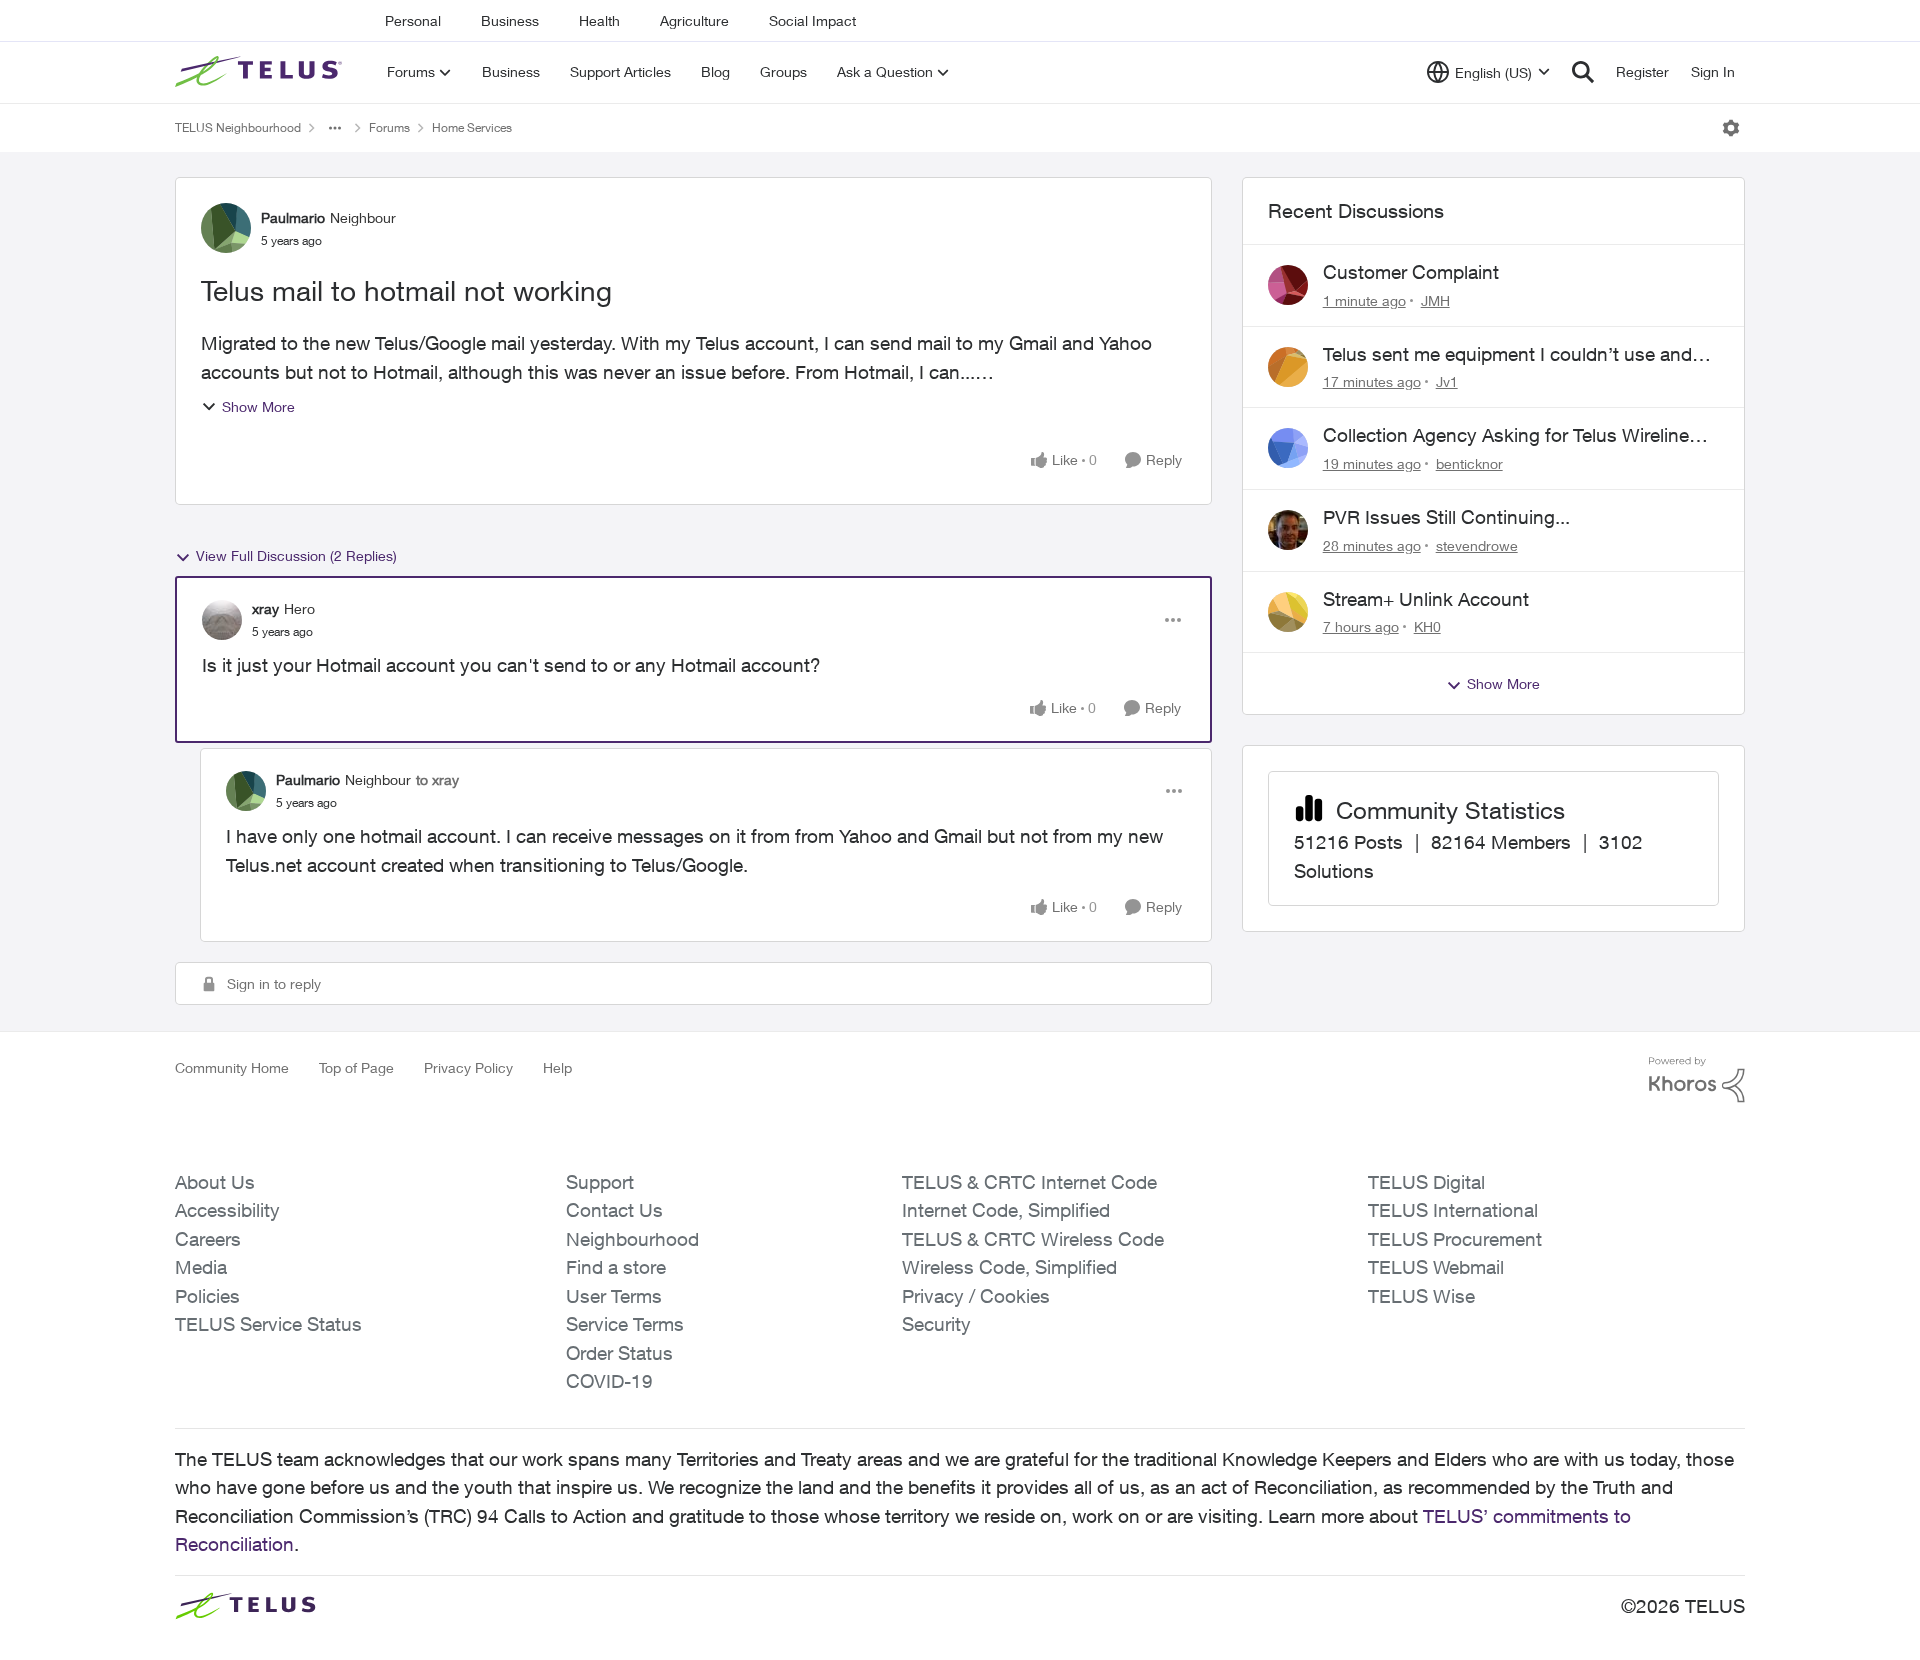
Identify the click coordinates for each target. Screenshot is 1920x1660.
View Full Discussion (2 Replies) (296, 555)
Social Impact (812, 20)
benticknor (1469, 463)
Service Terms (625, 1324)
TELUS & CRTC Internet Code (1029, 1182)
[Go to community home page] (261, 72)
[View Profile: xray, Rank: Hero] (222, 620)
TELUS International (1453, 1210)
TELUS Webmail (1436, 1267)
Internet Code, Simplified (1006, 1210)
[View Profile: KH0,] (1288, 612)
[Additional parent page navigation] (335, 128)
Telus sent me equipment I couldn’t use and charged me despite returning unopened (1507, 355)
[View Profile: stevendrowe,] (1288, 530)
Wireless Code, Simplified (1009, 1267)
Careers (208, 1239)
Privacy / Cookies (976, 1296)
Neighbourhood (632, 1239)
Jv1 (1447, 381)
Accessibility (227, 1210)
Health (599, 20)
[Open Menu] (1731, 128)
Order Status (619, 1353)
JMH (1435, 300)
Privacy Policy (468, 1067)
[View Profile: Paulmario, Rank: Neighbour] (226, 228)
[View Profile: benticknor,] (1288, 448)
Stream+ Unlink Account (1426, 599)
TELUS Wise (1421, 1296)
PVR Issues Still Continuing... (1446, 517)
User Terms (614, 1296)
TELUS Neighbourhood (238, 127)
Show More (258, 406)
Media (201, 1267)
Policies (207, 1296)
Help (557, 1067)
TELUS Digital (1426, 1182)
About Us (215, 1182)
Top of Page (356, 1067)
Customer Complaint (1411, 272)
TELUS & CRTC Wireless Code (1033, 1239)
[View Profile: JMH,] (1288, 285)
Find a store (616, 1267)
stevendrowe (1477, 545)
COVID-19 (609, 1381)
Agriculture (694, 20)
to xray (437, 779)
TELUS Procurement (1455, 1239)
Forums (389, 127)
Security (936, 1324)
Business (510, 20)
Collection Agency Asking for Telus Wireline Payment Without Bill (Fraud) (1506, 436)
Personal (413, 20)
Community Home (232, 1067)
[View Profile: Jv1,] (1288, 367)
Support (600, 1182)
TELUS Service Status (268, 1324)
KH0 (1427, 626)
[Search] (1583, 72)
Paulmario (293, 217)
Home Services (472, 127)
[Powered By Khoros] (1697, 1080)
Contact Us (614, 1210)
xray (265, 608)
